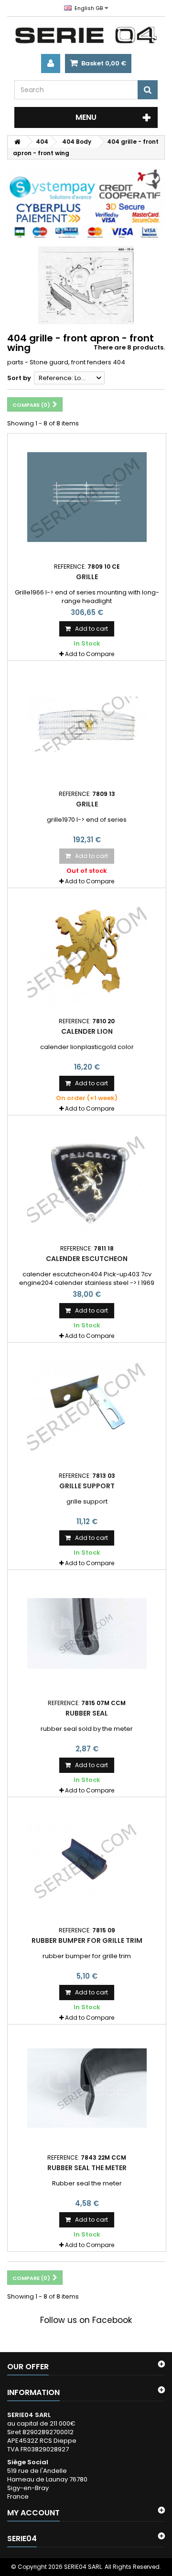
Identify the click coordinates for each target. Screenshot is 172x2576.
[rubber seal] (87, 1633)
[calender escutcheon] (87, 1179)
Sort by (19, 378)
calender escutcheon (87, 1259)
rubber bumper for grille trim (87, 1940)
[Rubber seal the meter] (87, 2088)
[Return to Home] (17, 142)
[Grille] (87, 497)
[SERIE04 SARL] (86, 35)
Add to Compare (90, 654)
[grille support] (87, 1406)
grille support (87, 1486)
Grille (87, 577)
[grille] (87, 724)
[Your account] (51, 64)
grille (87, 804)
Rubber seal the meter (87, 2168)
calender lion (87, 1031)
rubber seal (87, 1713)
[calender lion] (87, 952)
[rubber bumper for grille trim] (87, 1861)
